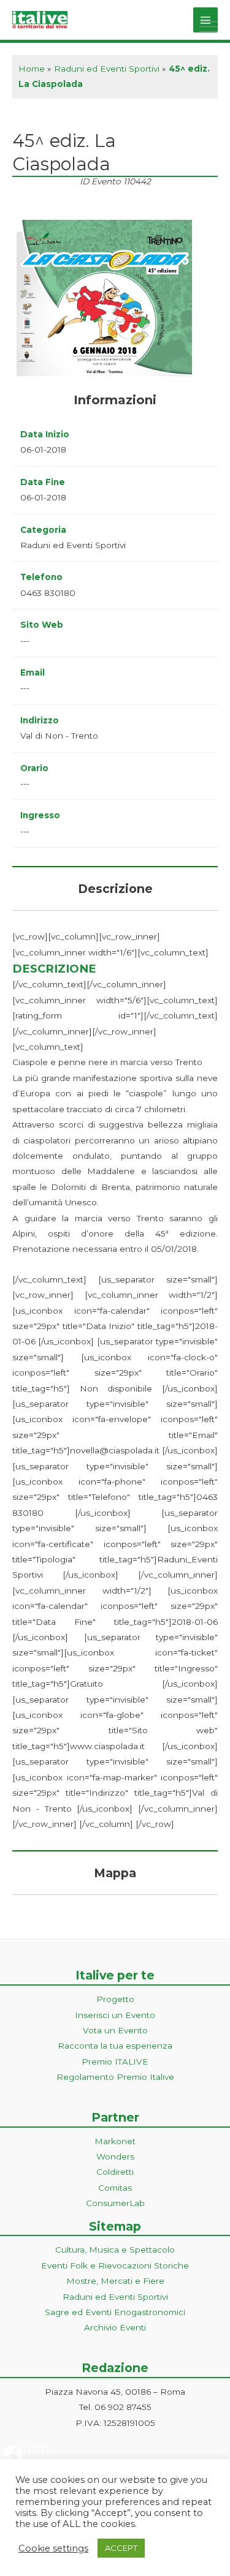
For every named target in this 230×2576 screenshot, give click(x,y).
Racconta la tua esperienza (115, 2046)
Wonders (115, 2156)
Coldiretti (115, 2172)
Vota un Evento (115, 2030)
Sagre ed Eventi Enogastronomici (115, 2312)
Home (32, 69)
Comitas (115, 2188)
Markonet (115, 2141)
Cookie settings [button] (53, 2548)
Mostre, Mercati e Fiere (115, 2281)
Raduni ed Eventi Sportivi (107, 69)
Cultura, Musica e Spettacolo (115, 2250)
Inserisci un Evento (115, 2015)
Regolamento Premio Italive (115, 2077)
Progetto (115, 1999)
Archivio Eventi (115, 2327)
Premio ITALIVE (115, 2062)
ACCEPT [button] (121, 2548)
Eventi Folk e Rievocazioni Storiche (115, 2265)
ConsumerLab (115, 2203)
